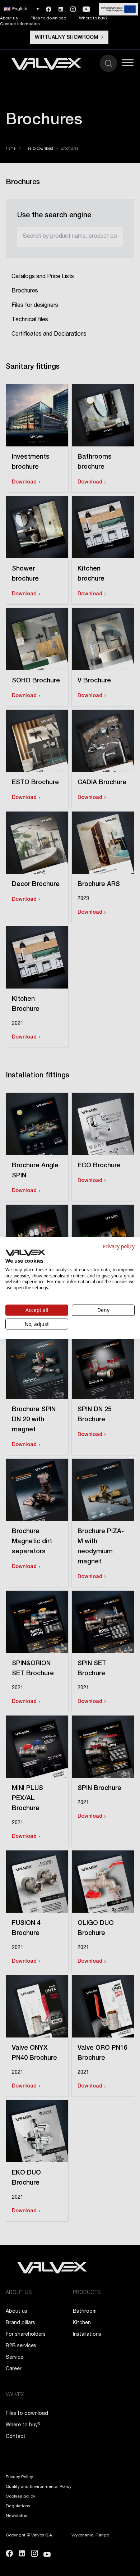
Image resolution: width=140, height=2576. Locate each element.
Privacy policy (119, 1246)
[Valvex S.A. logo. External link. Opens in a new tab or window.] (25, 1253)
